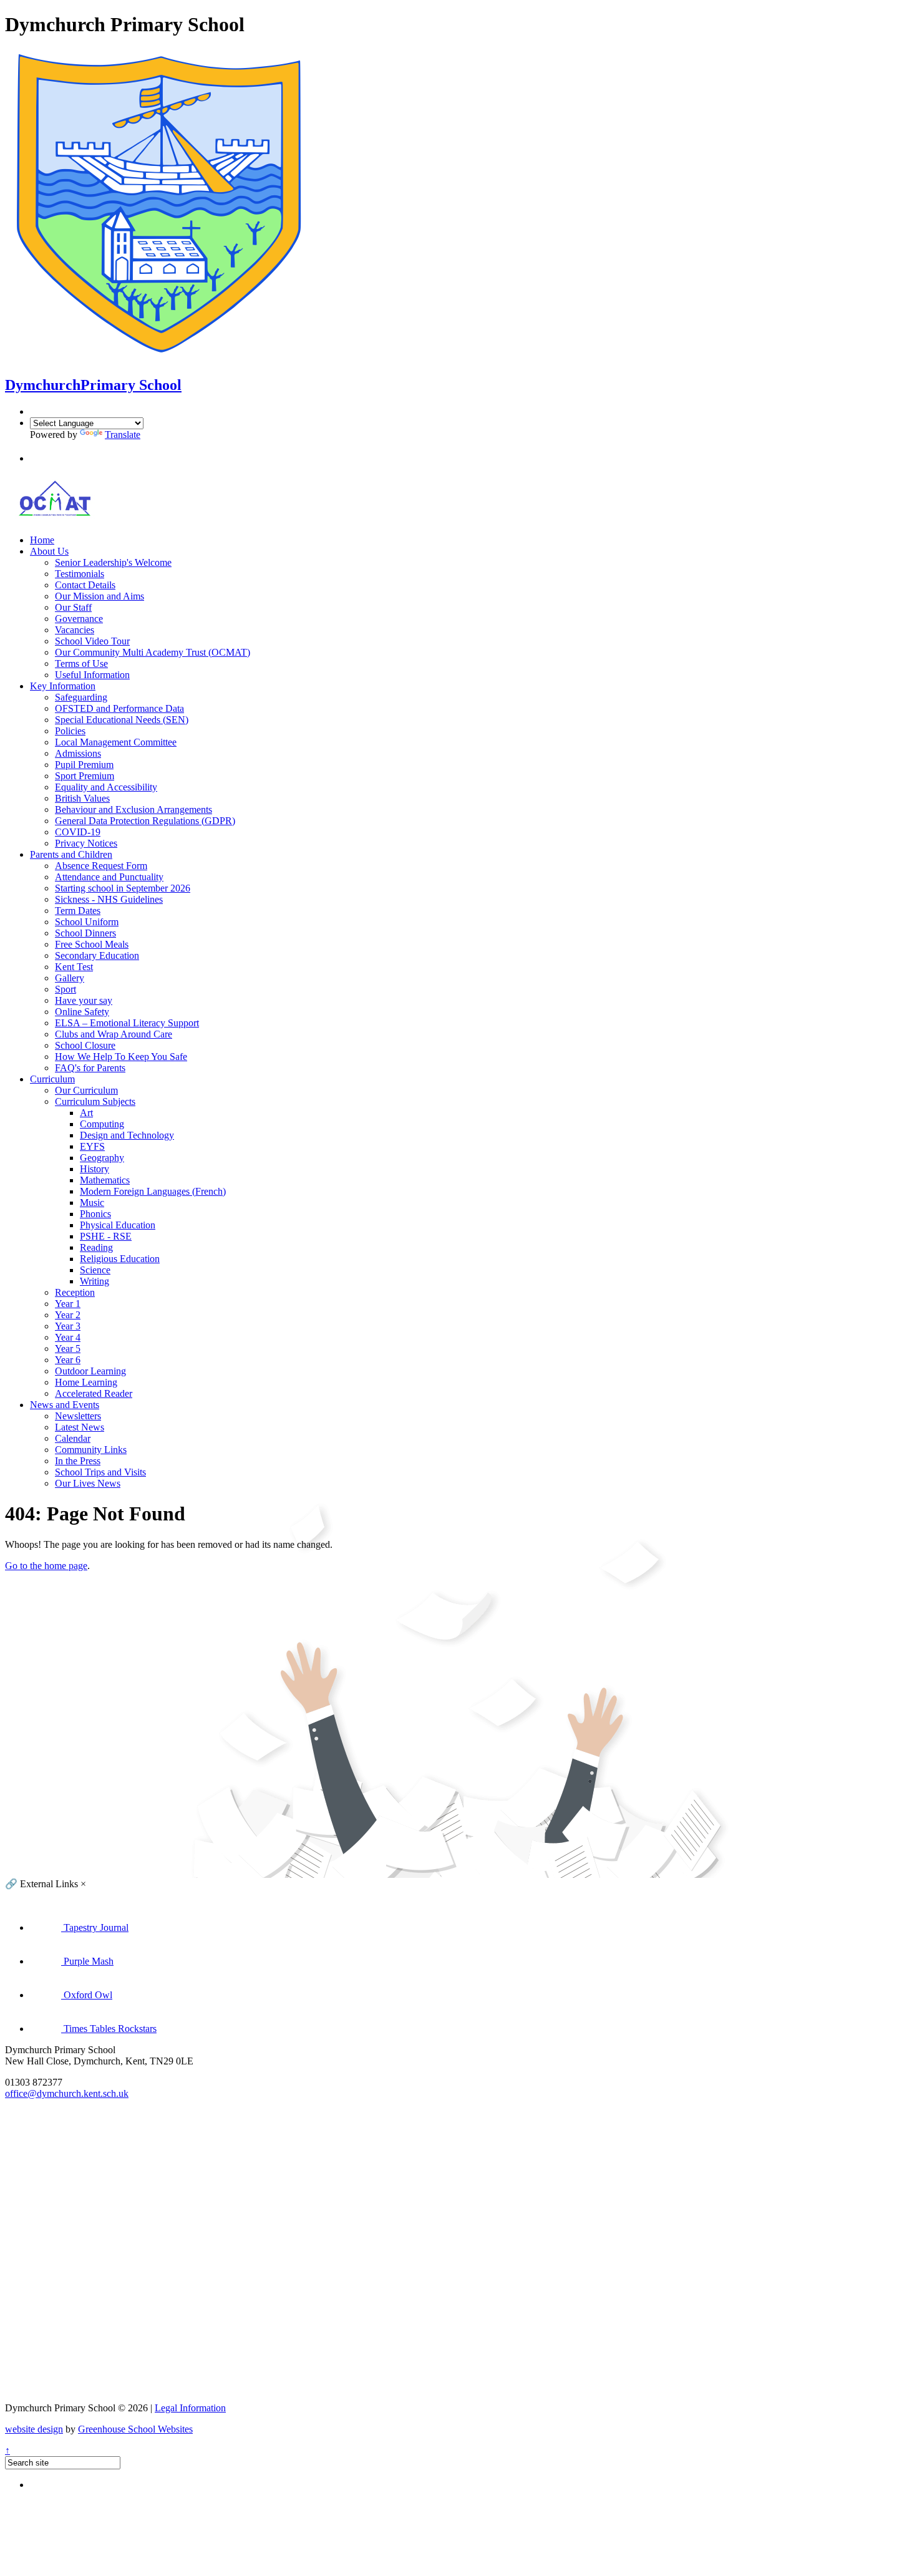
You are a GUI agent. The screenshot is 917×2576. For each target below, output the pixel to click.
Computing (102, 1124)
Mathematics (105, 1180)
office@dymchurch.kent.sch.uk (67, 2093)
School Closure (85, 1045)
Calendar (73, 1438)
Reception (75, 1292)
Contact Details (85, 585)
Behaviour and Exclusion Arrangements (133, 809)
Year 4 (68, 1337)
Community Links (91, 1450)
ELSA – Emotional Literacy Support (127, 1023)
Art (86, 1113)
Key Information (63, 686)
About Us (49, 551)
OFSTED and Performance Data (119, 708)
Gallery (70, 978)
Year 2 (68, 1315)
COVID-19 (78, 832)
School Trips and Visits (100, 1472)
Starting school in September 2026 (123, 888)
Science (95, 1270)
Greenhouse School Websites (135, 2429)
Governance (79, 619)
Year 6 (68, 1360)
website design (34, 2429)
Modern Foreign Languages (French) (153, 1191)
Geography (102, 1158)
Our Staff (73, 607)
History (95, 1169)
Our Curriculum (86, 1090)
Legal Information (190, 2408)
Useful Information (92, 675)
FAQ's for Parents (90, 1068)
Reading (96, 1247)
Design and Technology (127, 1135)
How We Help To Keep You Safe (121, 1057)
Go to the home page (46, 1566)
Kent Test (74, 967)
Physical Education (118, 1225)
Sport (65, 989)
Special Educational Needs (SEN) (122, 720)
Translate (123, 435)
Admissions (78, 753)
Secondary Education (97, 955)
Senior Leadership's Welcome (113, 562)
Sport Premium (85, 776)
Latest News (80, 1427)
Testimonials (80, 574)
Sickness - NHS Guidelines (109, 899)
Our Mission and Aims (99, 596)
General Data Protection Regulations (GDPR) (145, 821)
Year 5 (68, 1349)
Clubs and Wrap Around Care (114, 1034)
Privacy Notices (86, 843)
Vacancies (75, 630)
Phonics (95, 1214)
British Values (82, 798)
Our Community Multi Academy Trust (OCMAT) (153, 652)
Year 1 (68, 1304)
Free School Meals (92, 944)
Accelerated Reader (94, 1393)
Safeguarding (81, 697)
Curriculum (52, 1079)
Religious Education (120, 1259)
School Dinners (85, 933)
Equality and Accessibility (106, 787)
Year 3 (68, 1326)
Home (42, 540)
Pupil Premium (84, 765)
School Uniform (87, 922)
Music (92, 1203)
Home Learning (86, 1382)
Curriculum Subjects (95, 1101)
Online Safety (82, 1012)
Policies (70, 731)
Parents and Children (71, 854)
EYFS (92, 1146)
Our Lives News (88, 1483)
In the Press (78, 1461)
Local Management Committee (116, 742)
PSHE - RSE (106, 1236)
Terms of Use (81, 663)
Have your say (84, 1000)
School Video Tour (92, 641)
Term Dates (78, 911)
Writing (95, 1281)
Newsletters (78, 1416)
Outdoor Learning (90, 1371)
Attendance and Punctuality (109, 877)
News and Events (65, 1405)
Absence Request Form (101, 866)
